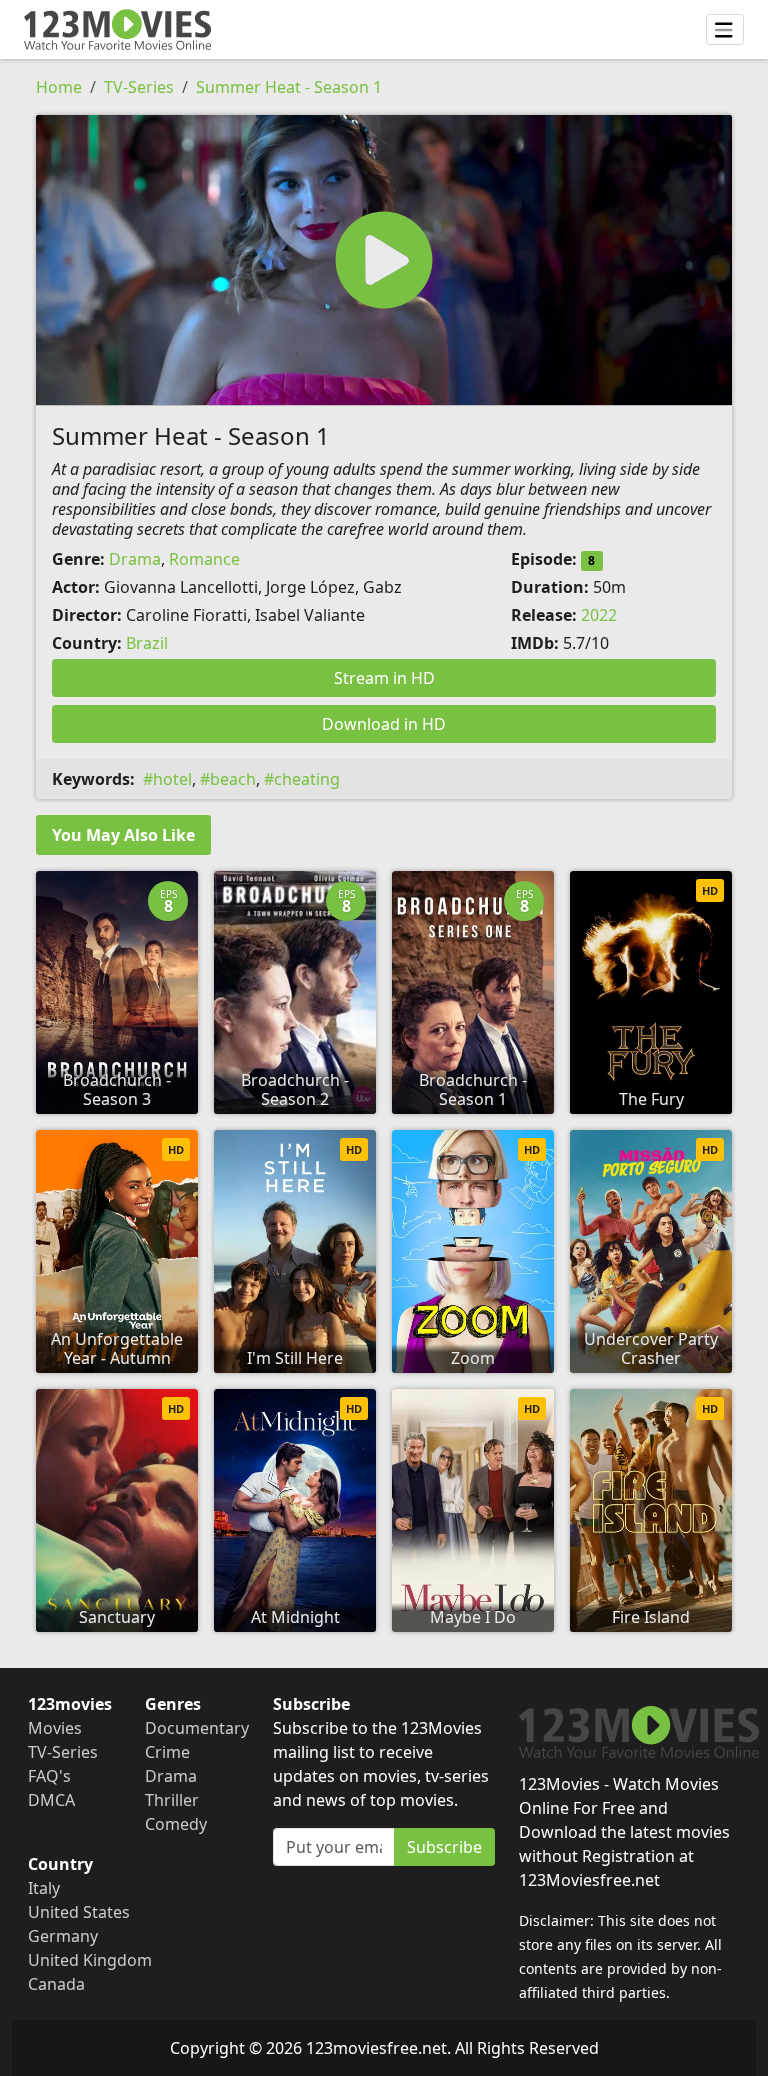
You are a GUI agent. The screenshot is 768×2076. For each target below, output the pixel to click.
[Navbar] (725, 30)
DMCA (51, 1800)
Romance (204, 559)
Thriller (172, 1800)
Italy (44, 1888)
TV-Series (139, 87)
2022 (599, 615)
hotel (172, 779)
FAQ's (49, 1776)
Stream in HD (384, 678)
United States (79, 1912)
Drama (135, 559)
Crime (167, 1752)
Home (59, 87)
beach (233, 779)
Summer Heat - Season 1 (289, 87)
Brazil (147, 643)
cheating (307, 779)
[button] (384, 260)
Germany (63, 1936)
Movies (55, 1728)
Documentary (197, 1728)
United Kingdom (90, 1960)
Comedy (176, 1824)
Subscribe (444, 1847)
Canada (56, 1984)
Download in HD (384, 724)
